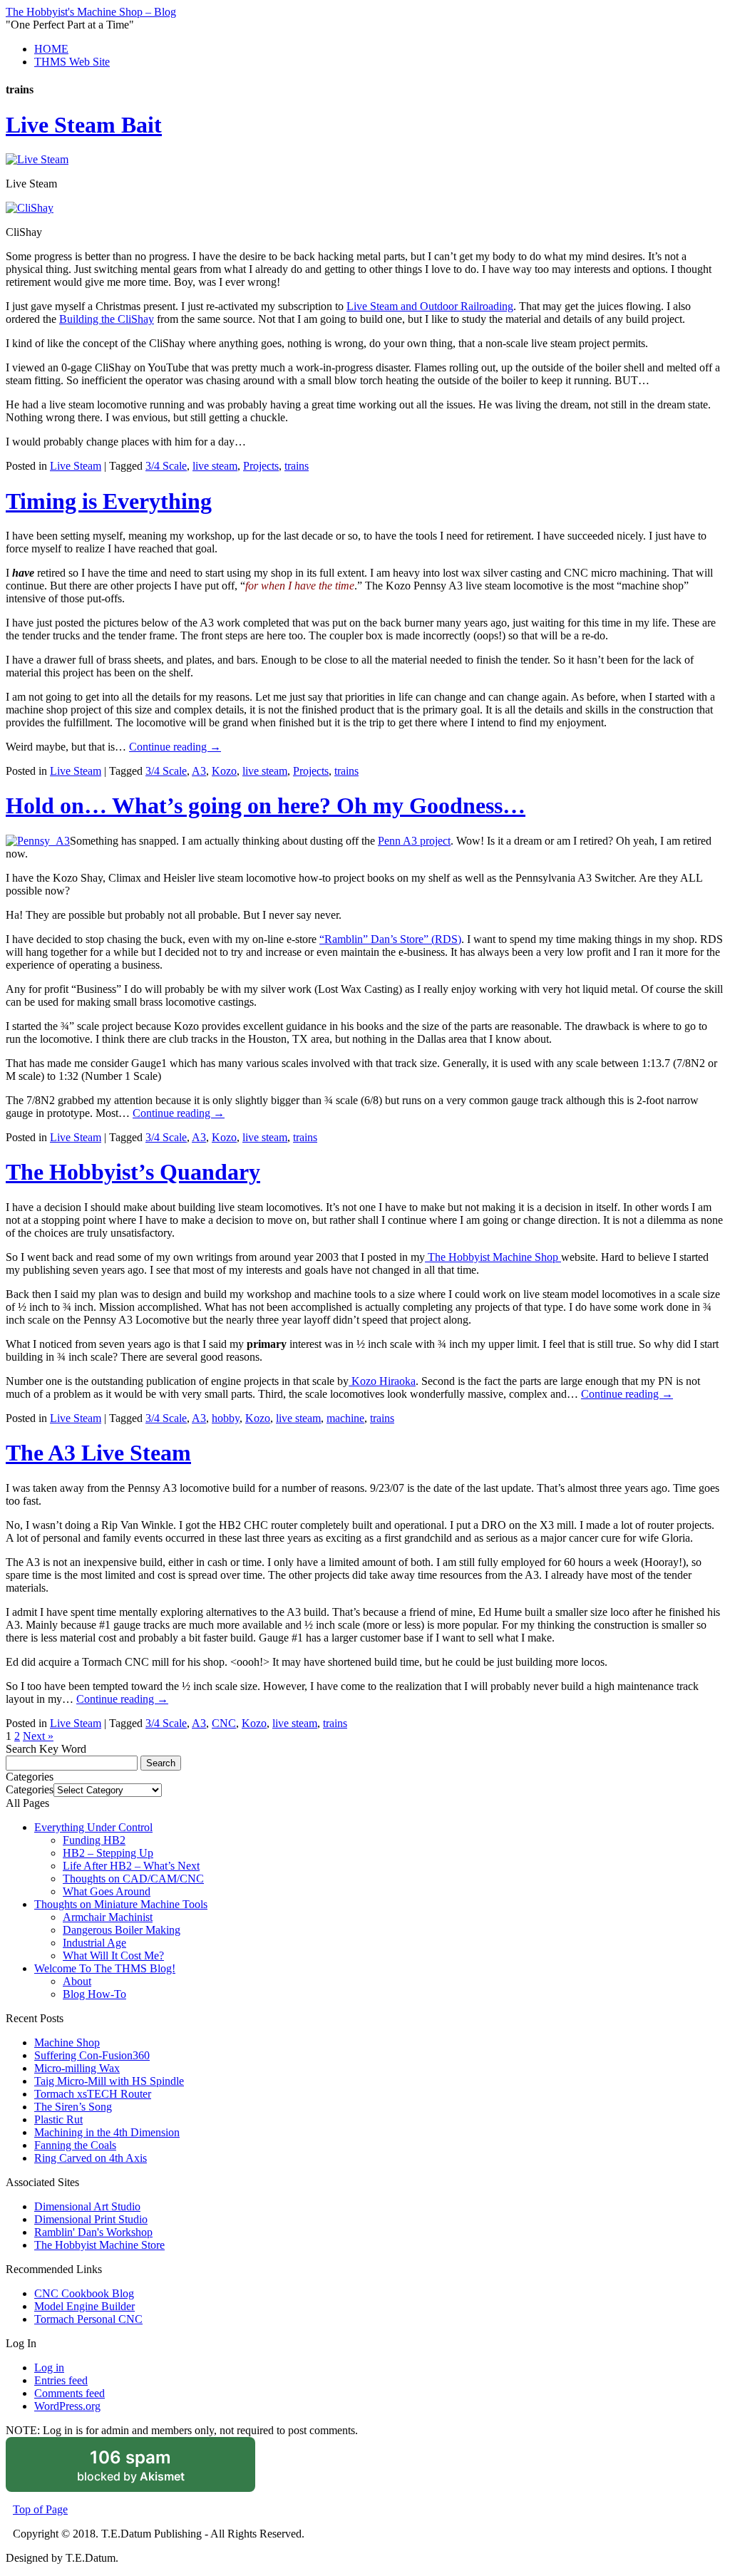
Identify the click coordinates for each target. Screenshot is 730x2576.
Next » (38, 1736)
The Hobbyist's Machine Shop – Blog (91, 12)
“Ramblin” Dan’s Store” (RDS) (390, 939)
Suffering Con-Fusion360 (92, 2055)
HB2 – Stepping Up (108, 1853)
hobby (226, 1418)
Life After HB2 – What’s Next (131, 1866)
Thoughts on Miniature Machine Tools (121, 1904)
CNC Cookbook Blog (84, 2293)
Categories (30, 1789)
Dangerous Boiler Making (122, 1930)
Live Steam (76, 466)
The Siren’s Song (73, 2107)
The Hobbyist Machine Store (99, 2245)
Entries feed (61, 2380)
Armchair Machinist (108, 1917)
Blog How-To (94, 1994)
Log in (49, 2368)
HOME (51, 49)
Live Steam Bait (84, 125)
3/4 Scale (166, 466)
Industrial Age (94, 1943)
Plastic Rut (58, 2119)
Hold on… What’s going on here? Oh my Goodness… (266, 805)
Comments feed (70, 2393)
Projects (261, 466)
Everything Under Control (93, 1827)
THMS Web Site (72, 62)
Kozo (224, 771)
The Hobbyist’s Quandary (133, 1172)
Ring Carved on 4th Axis (91, 2158)
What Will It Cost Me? (113, 1956)
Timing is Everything (109, 501)
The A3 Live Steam (98, 1453)
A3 (199, 771)
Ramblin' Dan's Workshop (93, 2232)
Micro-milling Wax (77, 2068)
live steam (215, 466)
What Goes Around (107, 1891)
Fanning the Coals (75, 2145)
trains (297, 466)
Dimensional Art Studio (87, 2206)
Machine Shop (67, 2042)
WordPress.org (67, 2406)
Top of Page (40, 2509)
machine (345, 1418)
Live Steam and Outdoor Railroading (430, 306)
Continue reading (175, 747)
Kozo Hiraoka (382, 1381)
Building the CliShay (107, 319)
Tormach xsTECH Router (93, 2094)
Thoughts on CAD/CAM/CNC (133, 1879)
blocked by (150, 2470)
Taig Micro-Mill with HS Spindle (109, 2081)
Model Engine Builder (84, 2306)
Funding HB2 (94, 1840)
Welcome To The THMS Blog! (105, 1968)
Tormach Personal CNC (88, 2319)
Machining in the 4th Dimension (107, 2132)
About (77, 1981)
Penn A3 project (414, 841)
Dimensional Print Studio (91, 2219)
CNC (224, 1723)
